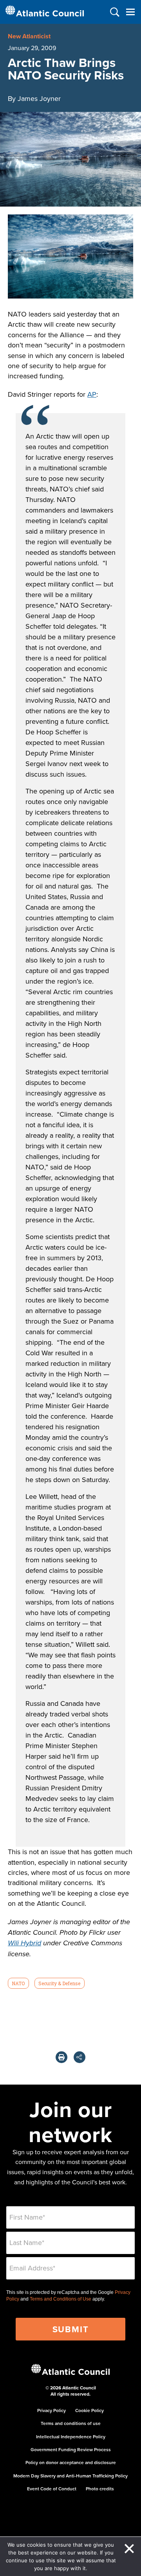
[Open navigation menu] (130, 12)
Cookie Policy (89, 2410)
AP (92, 394)
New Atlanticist (29, 36)
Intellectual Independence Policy (71, 2437)
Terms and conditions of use (71, 2423)
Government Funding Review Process (71, 2449)
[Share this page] (80, 2057)
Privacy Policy (52, 2410)
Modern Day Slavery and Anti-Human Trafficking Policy (70, 2476)
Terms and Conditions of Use (61, 2299)
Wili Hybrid (24, 1943)
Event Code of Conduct (52, 2489)
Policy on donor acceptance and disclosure (71, 2462)
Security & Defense (59, 1983)
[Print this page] (61, 2057)
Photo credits (100, 2489)
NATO (18, 1983)
